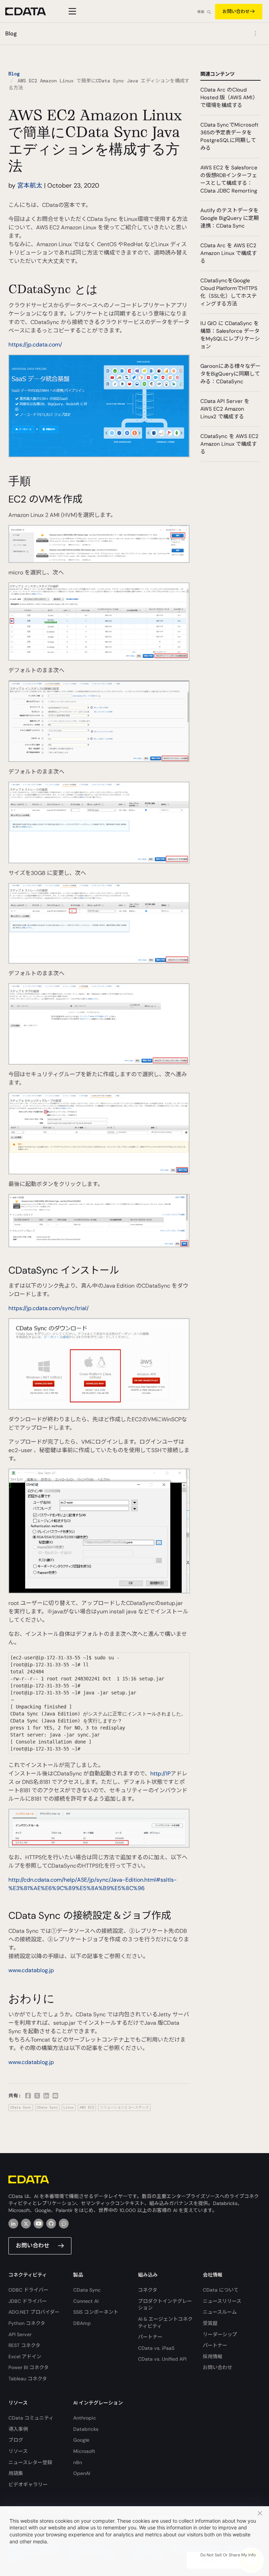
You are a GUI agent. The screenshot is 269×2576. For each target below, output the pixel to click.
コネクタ (148, 2290)
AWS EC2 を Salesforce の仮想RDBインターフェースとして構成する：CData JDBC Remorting (229, 179)
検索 (201, 12)
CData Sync (21, 2107)
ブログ (16, 2440)
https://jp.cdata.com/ (35, 345)
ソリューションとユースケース (124, 2107)
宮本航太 (30, 186)
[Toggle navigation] (71, 11)
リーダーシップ (220, 2334)
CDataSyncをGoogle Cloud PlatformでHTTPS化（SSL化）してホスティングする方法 (229, 292)
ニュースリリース (222, 2301)
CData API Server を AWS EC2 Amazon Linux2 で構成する (225, 409)
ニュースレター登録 (30, 2462)
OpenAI (82, 2473)
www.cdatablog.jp (31, 1970)
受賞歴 (210, 2323)
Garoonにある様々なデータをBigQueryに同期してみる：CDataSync (230, 374)
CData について (221, 2290)
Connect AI (86, 2301)
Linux (69, 2107)
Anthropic (85, 2418)
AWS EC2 (87, 2107)
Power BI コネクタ (29, 2367)
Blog (14, 74)
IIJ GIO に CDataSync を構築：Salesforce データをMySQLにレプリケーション (230, 335)
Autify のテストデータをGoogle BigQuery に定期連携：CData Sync (230, 218)
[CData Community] (64, 2224)
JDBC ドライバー (28, 2301)
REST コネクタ (24, 2345)
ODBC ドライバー (28, 2290)
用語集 (16, 2473)
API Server (20, 2334)
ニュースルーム (220, 2312)
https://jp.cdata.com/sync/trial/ (49, 1308)
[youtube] (39, 2224)
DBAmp (82, 2323)
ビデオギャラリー (28, 2484)
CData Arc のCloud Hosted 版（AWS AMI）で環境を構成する (229, 97)
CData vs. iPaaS (156, 2348)
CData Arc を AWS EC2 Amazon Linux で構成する (229, 253)
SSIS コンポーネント (96, 2312)
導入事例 (18, 2429)
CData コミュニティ (31, 2418)
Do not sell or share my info (228, 2555)
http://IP (160, 1773)
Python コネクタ (27, 2323)
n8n (78, 2462)
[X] (26, 2224)
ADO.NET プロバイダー (34, 2312)
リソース (18, 2451)
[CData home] (31, 11)
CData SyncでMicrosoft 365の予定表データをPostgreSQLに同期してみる (229, 136)
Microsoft (84, 2451)
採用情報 (213, 2356)
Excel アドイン (25, 2356)
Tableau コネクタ (28, 2379)
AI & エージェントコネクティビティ (165, 2322)
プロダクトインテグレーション (165, 2305)
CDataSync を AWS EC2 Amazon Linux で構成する (229, 444)
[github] (51, 2224)
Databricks (86, 2429)
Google (81, 2440)
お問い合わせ (236, 11)
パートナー (150, 2337)
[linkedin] (13, 2224)
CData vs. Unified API (162, 2359)
